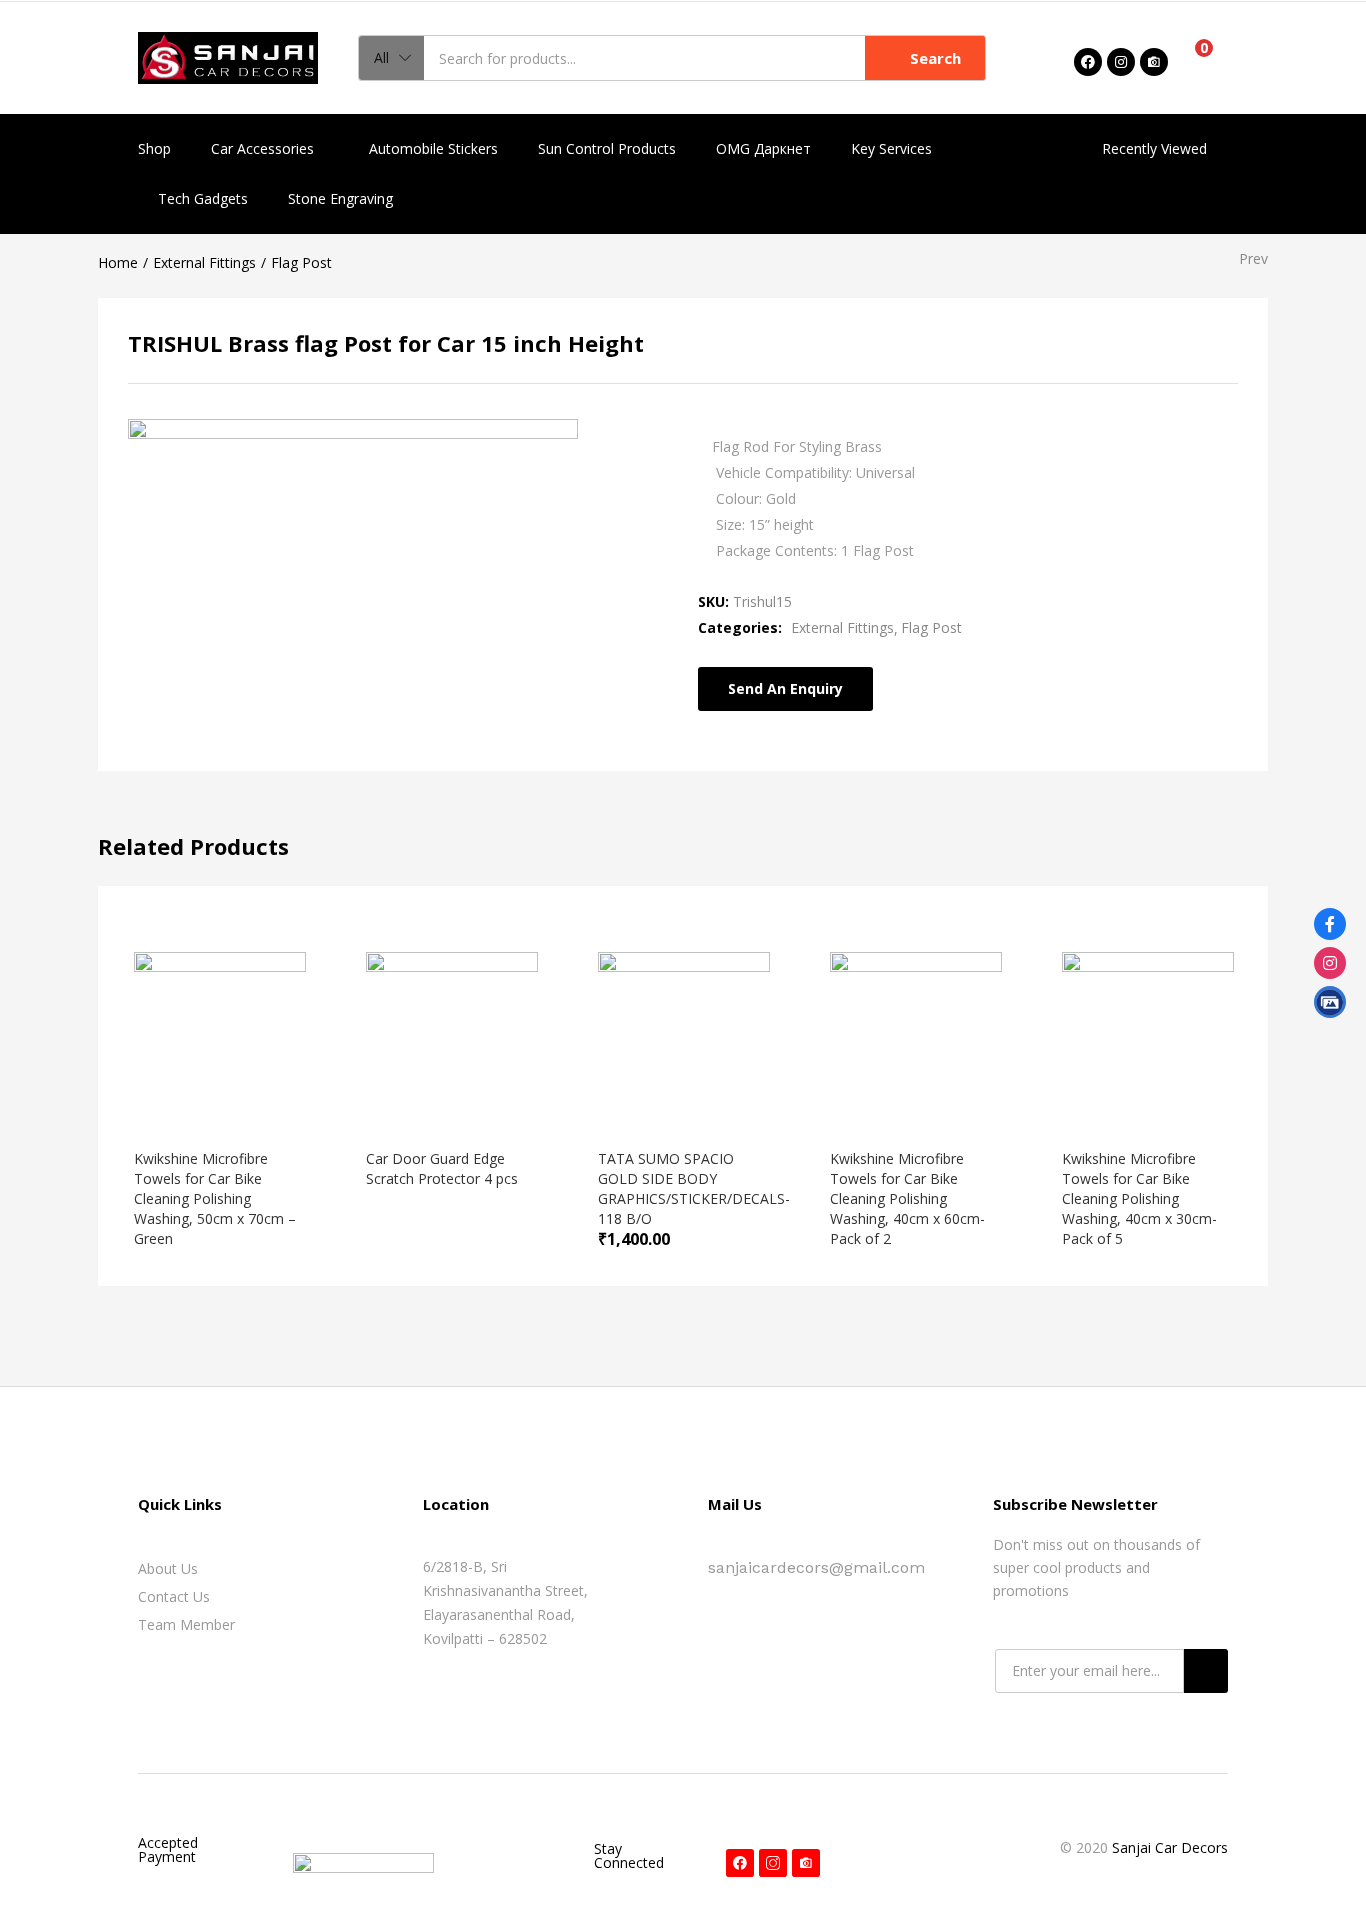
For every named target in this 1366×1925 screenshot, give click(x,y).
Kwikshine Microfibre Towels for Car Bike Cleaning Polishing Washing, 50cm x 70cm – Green (215, 1198)
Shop (154, 148)
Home (118, 262)
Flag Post (301, 262)
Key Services (891, 148)
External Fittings (204, 262)
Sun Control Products (607, 148)
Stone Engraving (340, 198)
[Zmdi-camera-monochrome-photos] (1154, 62)
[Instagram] (1121, 62)
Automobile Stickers (433, 148)
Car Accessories (264, 148)
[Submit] (1206, 1671)
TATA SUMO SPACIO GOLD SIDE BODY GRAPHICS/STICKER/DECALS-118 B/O (694, 1188)
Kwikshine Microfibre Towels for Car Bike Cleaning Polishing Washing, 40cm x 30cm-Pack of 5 (1139, 1198)
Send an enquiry (785, 688)
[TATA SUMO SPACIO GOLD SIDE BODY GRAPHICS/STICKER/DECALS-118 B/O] (684, 1036)
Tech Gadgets (203, 198)
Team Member (186, 1624)
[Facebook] (1088, 62)
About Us (168, 1568)
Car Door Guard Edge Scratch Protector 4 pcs (442, 1168)
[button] (391, 58)
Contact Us (174, 1596)
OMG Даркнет (763, 148)
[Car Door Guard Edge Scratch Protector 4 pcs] (452, 1036)
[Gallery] (1330, 1002)
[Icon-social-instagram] (773, 1863)
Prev (1253, 258)
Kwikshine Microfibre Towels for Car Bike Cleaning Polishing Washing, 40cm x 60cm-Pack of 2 (907, 1198)
